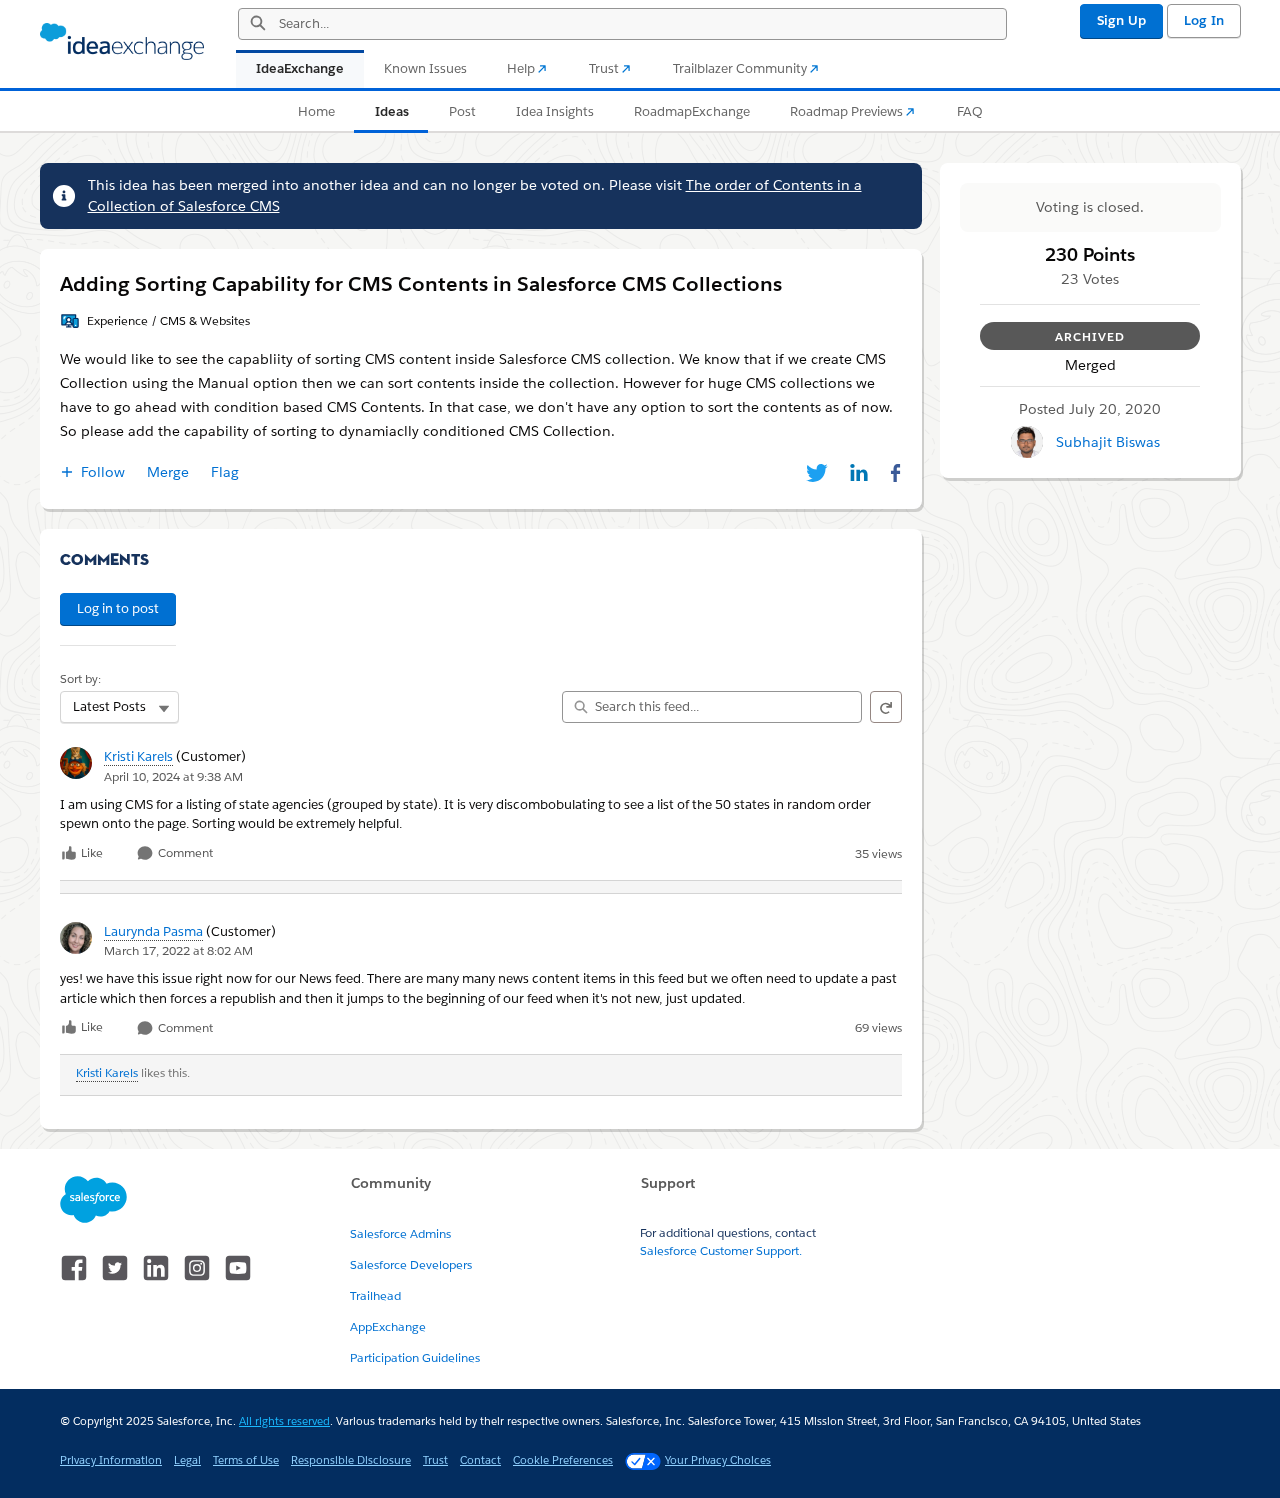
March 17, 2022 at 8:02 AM (178, 950)
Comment (184, 853)
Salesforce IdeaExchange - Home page (122, 42)
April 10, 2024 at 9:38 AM (173, 776)
